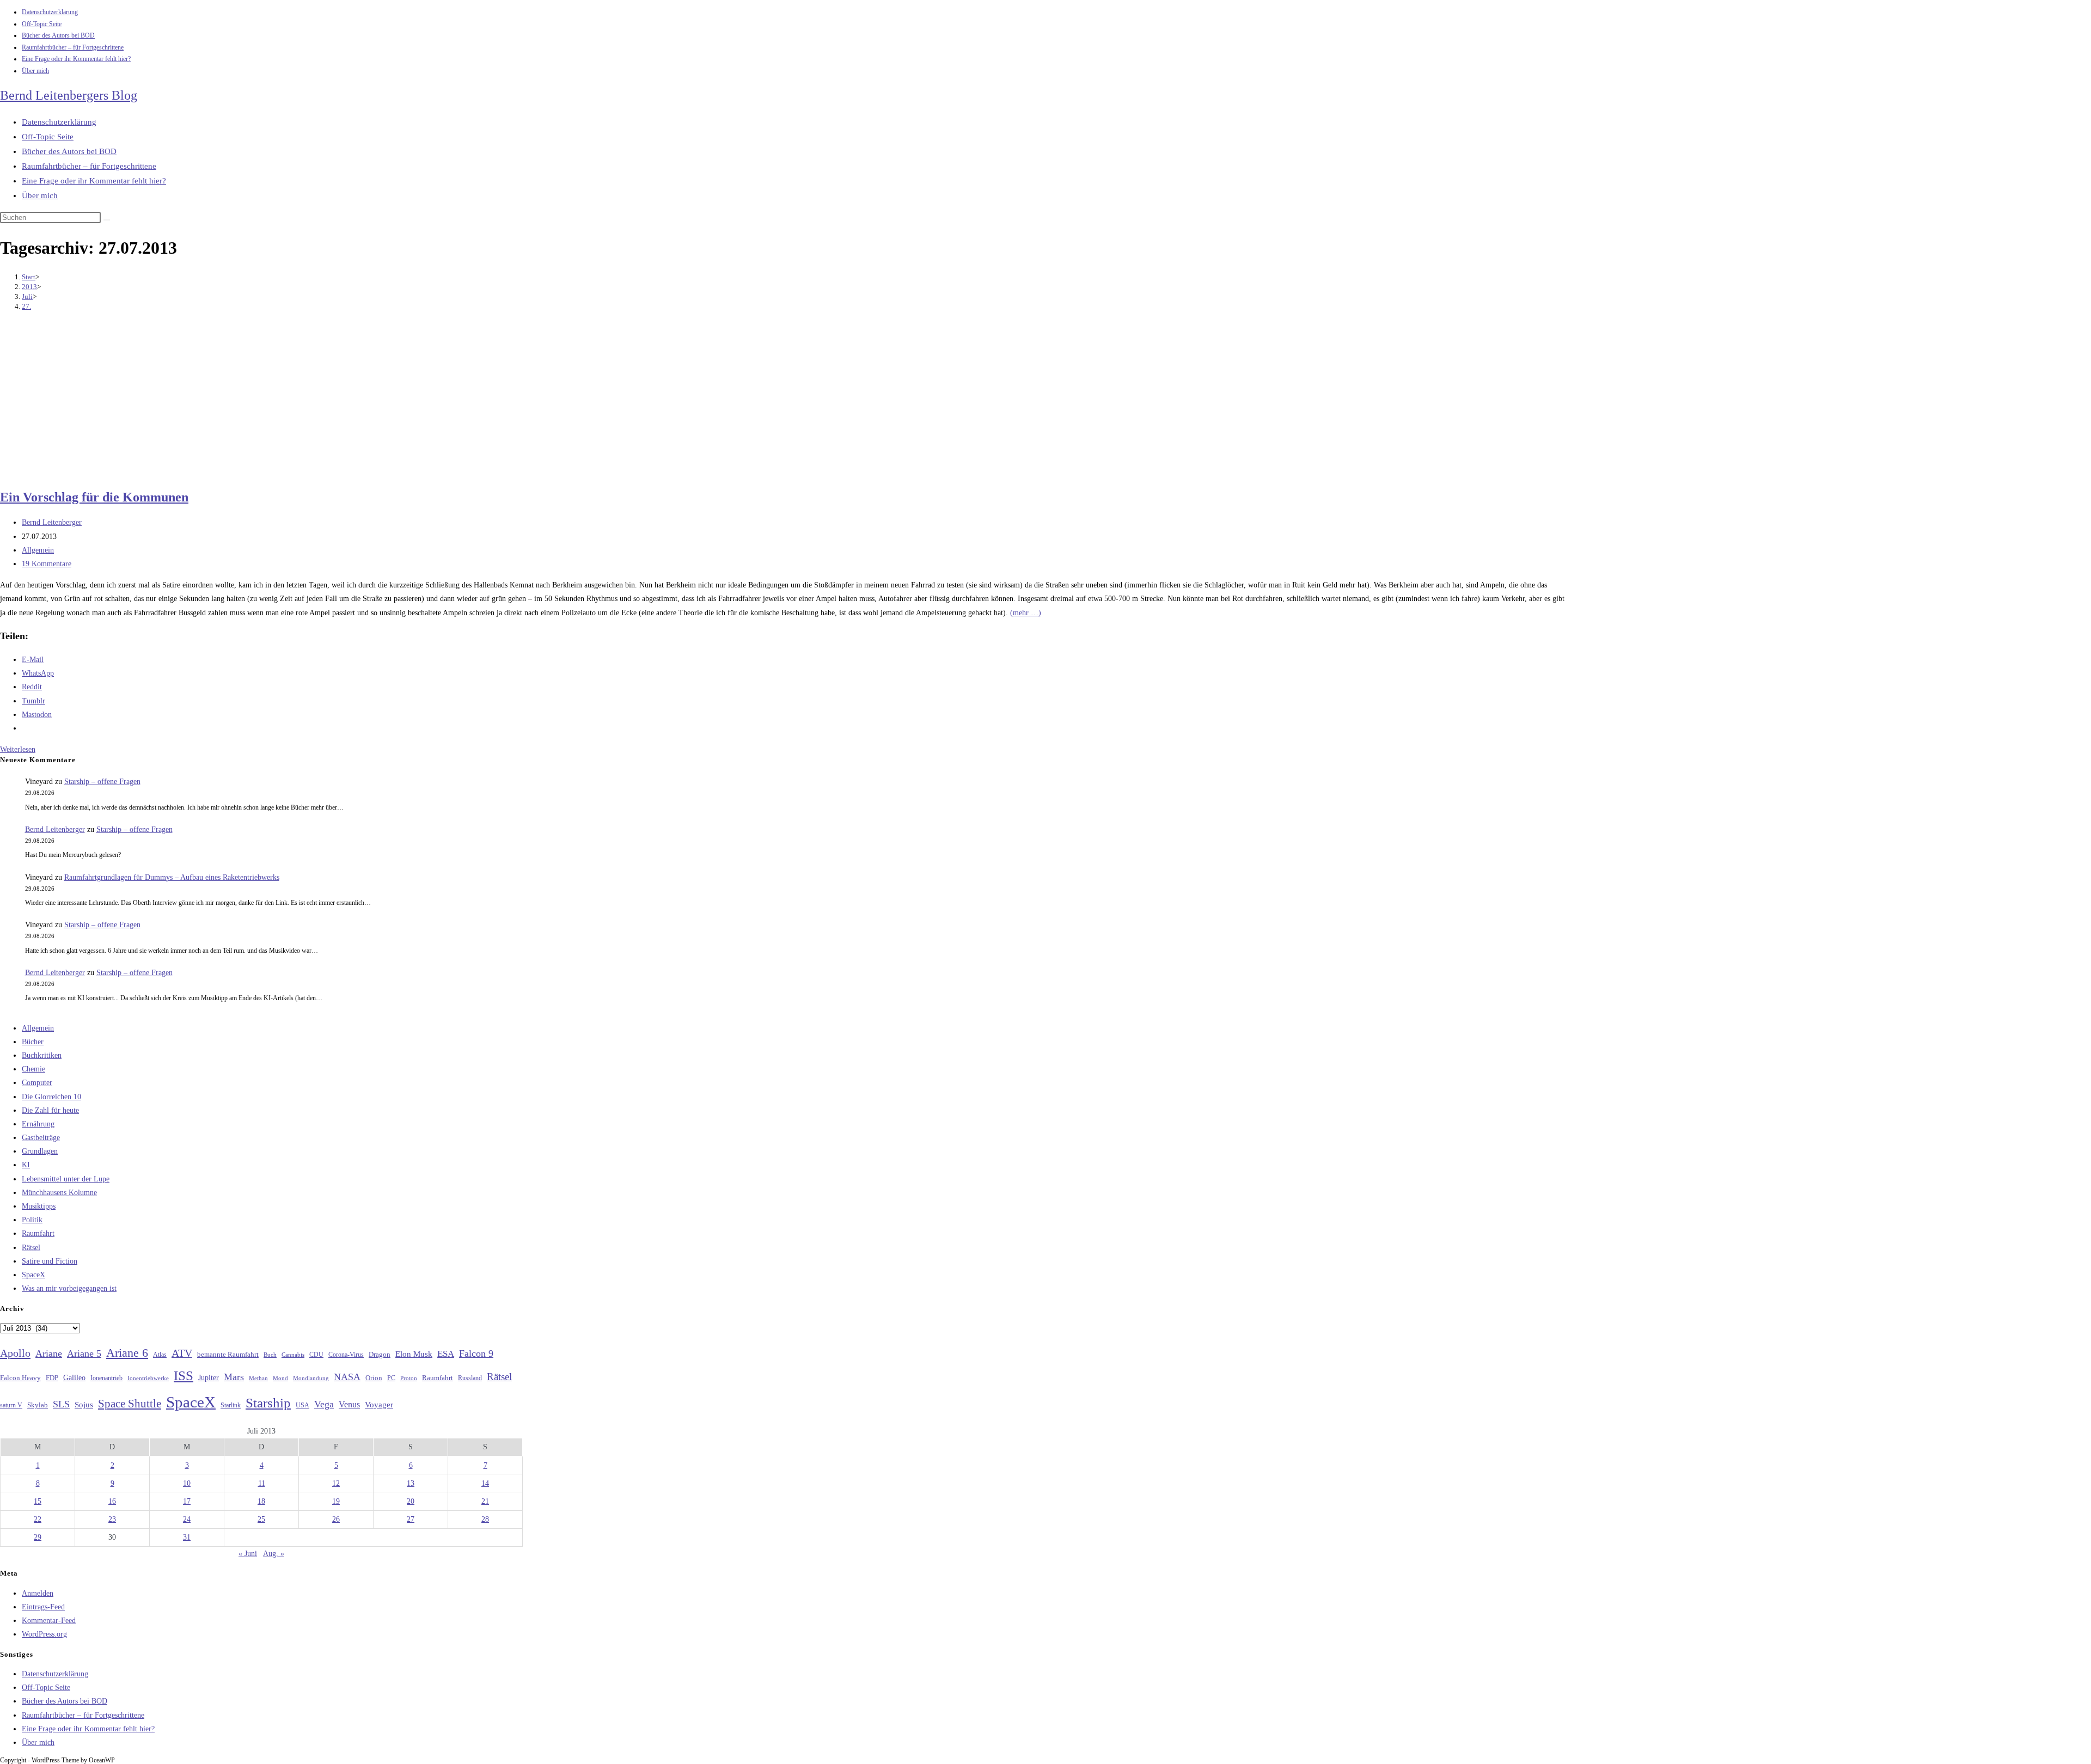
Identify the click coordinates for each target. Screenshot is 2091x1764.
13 (411, 1483)
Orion (374, 1378)
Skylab (38, 1405)
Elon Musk (414, 1354)
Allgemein (38, 550)
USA (302, 1405)
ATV (182, 1353)
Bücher (33, 1042)
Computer (37, 1083)
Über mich (35, 71)
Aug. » (274, 1554)
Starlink (231, 1405)
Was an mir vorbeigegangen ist (69, 1288)
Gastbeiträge (41, 1138)
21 (485, 1501)
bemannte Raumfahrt (228, 1355)
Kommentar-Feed (49, 1621)
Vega (324, 1404)
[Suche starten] (107, 220)
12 (336, 1483)
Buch (270, 1355)
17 (187, 1501)
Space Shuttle (130, 1404)
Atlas (160, 1355)
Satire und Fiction (50, 1261)
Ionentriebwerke (148, 1378)
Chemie (33, 1069)
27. (26, 306)
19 (336, 1501)
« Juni (248, 1554)
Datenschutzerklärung (50, 12)
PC (391, 1378)
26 (336, 1519)
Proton (409, 1378)
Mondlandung (311, 1378)
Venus (349, 1404)
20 (411, 1501)
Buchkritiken (42, 1055)
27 (411, 1519)
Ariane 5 (84, 1353)
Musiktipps (39, 1206)
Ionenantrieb (106, 1378)
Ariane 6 (127, 1353)
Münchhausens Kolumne (59, 1193)
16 (112, 1501)
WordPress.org (44, 1634)
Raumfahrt (38, 1233)
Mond (280, 1378)
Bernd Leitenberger (52, 522)
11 (262, 1483)
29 (38, 1537)
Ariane (49, 1353)
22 (38, 1519)
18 (261, 1501)
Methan (258, 1378)
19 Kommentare (47, 564)
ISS (184, 1376)
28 (485, 1519)
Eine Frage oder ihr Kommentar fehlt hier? (76, 59)
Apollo (15, 1353)
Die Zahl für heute (50, 1110)
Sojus (84, 1405)
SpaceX (33, 1275)
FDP (52, 1378)
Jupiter (209, 1377)
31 (187, 1537)
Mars (234, 1377)
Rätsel (31, 1248)
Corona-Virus (346, 1355)
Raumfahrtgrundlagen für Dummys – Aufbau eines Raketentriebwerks (172, 877)
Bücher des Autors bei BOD (58, 35)
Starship (268, 1403)
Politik (32, 1220)
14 (485, 1483)
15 (38, 1501)
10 (187, 1483)
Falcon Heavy (20, 1378)
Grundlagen (40, 1151)
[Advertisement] (784, 401)
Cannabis (293, 1355)
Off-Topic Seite (42, 24)
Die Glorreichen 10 (51, 1097)
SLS (61, 1404)
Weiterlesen (18, 749)
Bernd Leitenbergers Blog (69, 95)
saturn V (11, 1405)
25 (261, 1519)
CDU (316, 1355)
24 (187, 1519)
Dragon (380, 1354)
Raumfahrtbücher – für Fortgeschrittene (73, 47)
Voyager (379, 1405)
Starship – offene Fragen (102, 782)
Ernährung (38, 1124)
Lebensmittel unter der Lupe (66, 1179)
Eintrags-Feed (43, 1607)
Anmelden (38, 1593)
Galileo (74, 1377)
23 (112, 1519)
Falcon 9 (476, 1353)
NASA (347, 1377)
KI (26, 1165)
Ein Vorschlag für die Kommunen (94, 497)
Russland (470, 1378)
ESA (446, 1354)
